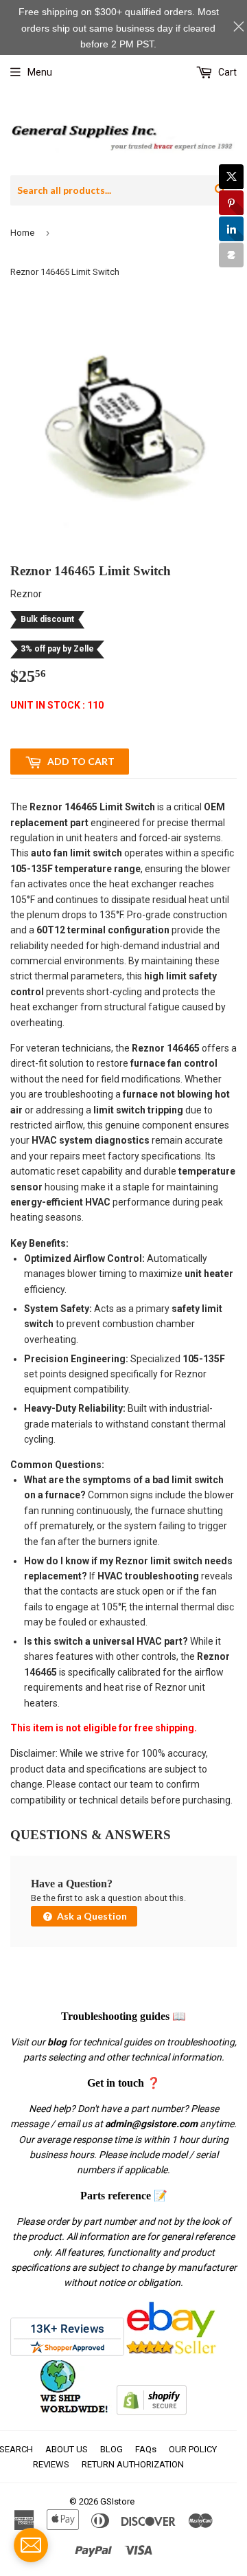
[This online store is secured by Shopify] (152, 2412)
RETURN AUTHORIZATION (133, 2464)
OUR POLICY (193, 2449)
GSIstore (117, 2501)
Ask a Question (91, 1916)
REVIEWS (51, 2464)
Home (22, 233)
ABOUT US (67, 2449)
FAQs (146, 2449)
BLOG (111, 2449)
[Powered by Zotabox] (231, 255)
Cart (226, 72)
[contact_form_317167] (31, 2545)
